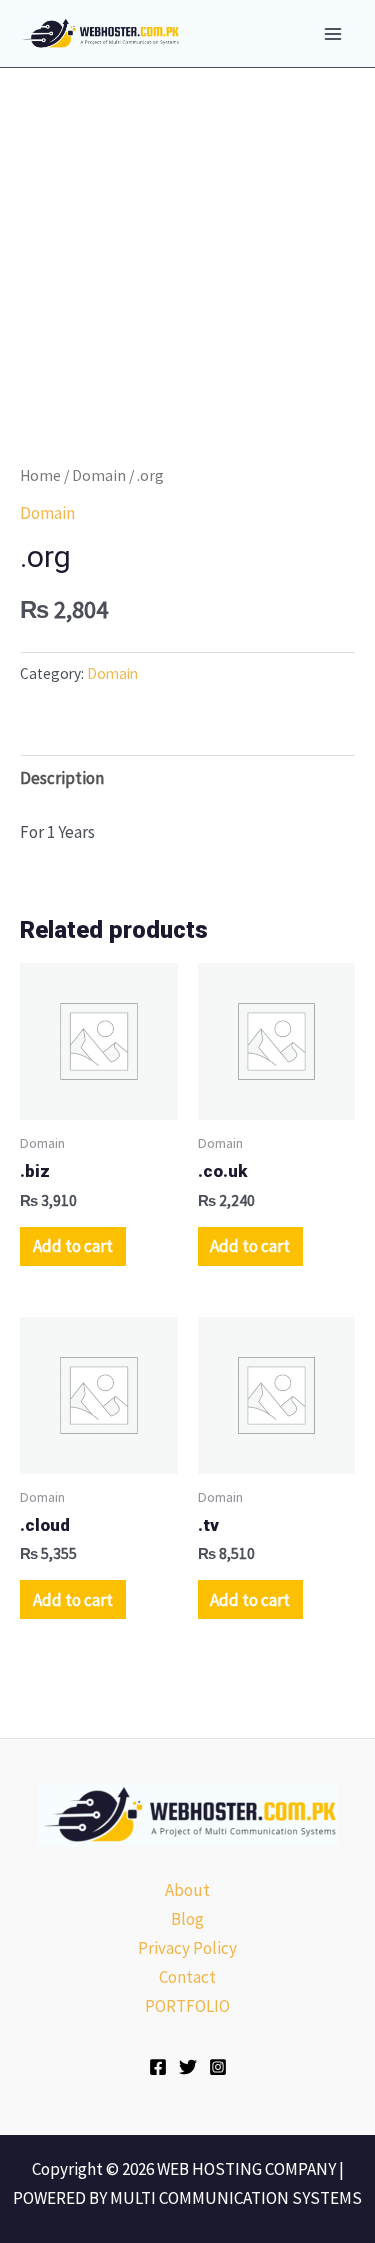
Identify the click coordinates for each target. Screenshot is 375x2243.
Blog (187, 1919)
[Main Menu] (333, 34)
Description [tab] (62, 778)
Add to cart (73, 1246)
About (187, 1890)
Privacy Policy (187, 1948)
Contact (187, 1977)
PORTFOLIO (187, 2006)
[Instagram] (218, 2067)
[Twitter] (188, 2067)
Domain (99, 475)
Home (40, 475)
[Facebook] (158, 2067)
